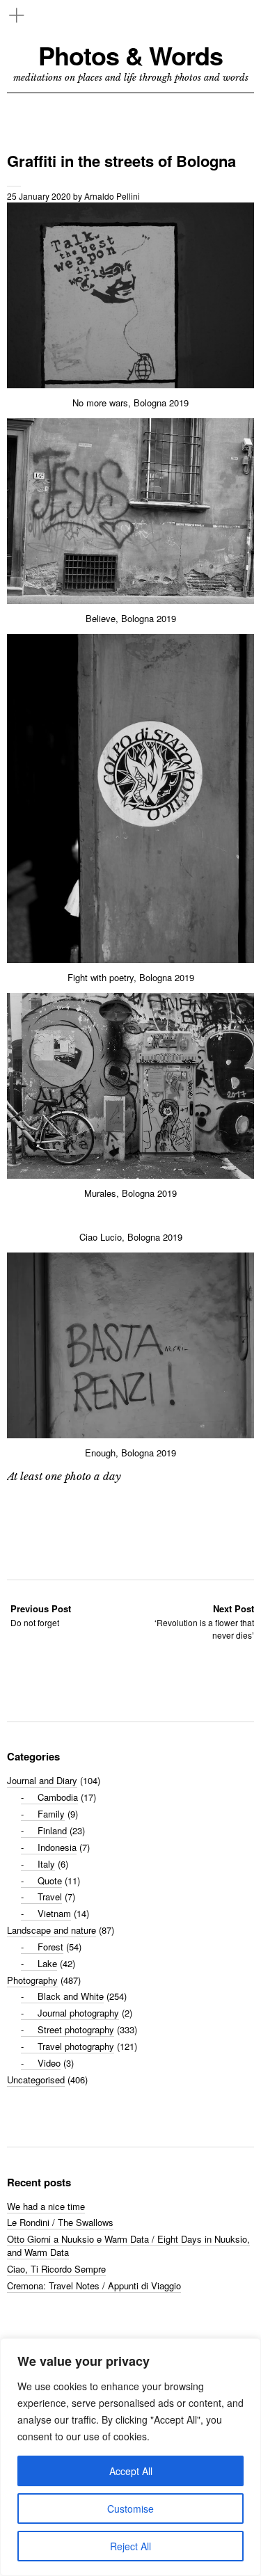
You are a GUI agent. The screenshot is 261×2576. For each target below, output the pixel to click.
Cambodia (58, 1797)
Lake (47, 1963)
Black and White (71, 1996)
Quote (50, 1881)
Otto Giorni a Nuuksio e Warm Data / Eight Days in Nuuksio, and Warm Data (128, 2245)
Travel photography (76, 2046)
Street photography (76, 2029)
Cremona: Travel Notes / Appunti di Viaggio (94, 2285)
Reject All (130, 2546)
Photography (32, 1980)
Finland (52, 1830)
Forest (50, 1947)
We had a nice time (46, 2206)
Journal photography (78, 2013)
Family (51, 1814)
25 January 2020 (39, 196)
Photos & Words (130, 55)
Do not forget (41, 1615)
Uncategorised (36, 2080)
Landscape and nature (52, 1930)
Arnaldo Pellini (112, 196)
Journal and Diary (42, 1780)
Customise (130, 2509)
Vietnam (54, 1913)
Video (49, 2063)
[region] (130, 2457)
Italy (46, 1864)
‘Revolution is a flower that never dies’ (204, 1622)
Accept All (131, 2471)
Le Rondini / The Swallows (60, 2222)
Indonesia (57, 1847)
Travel (50, 1897)
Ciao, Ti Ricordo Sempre (56, 2269)
